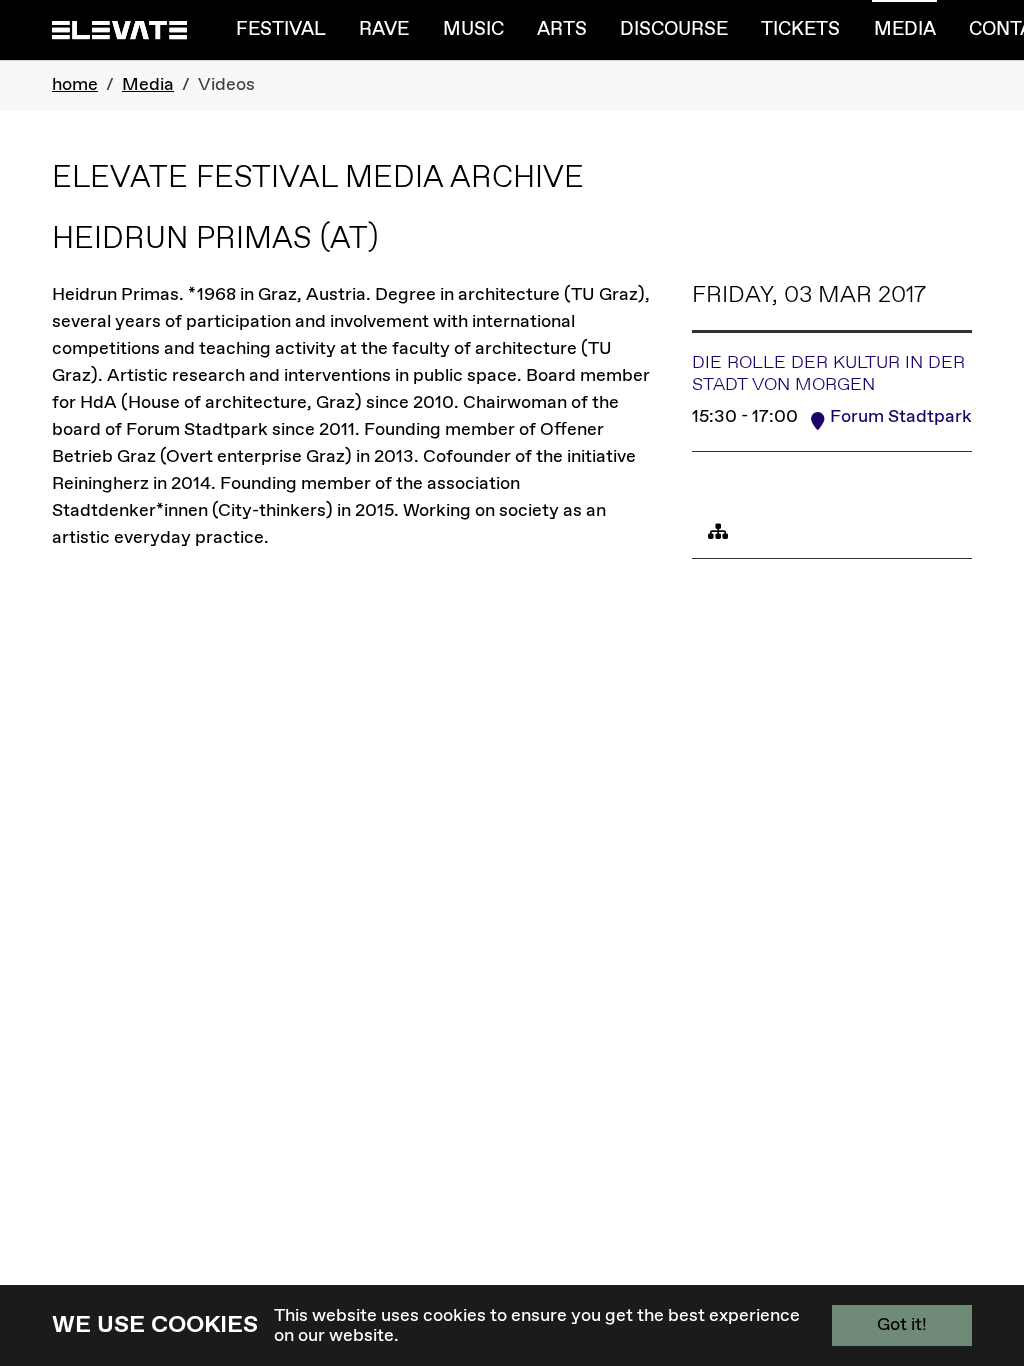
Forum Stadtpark (901, 417)
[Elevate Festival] (119, 29)
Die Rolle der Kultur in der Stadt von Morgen (828, 374)
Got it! (902, 1325)
